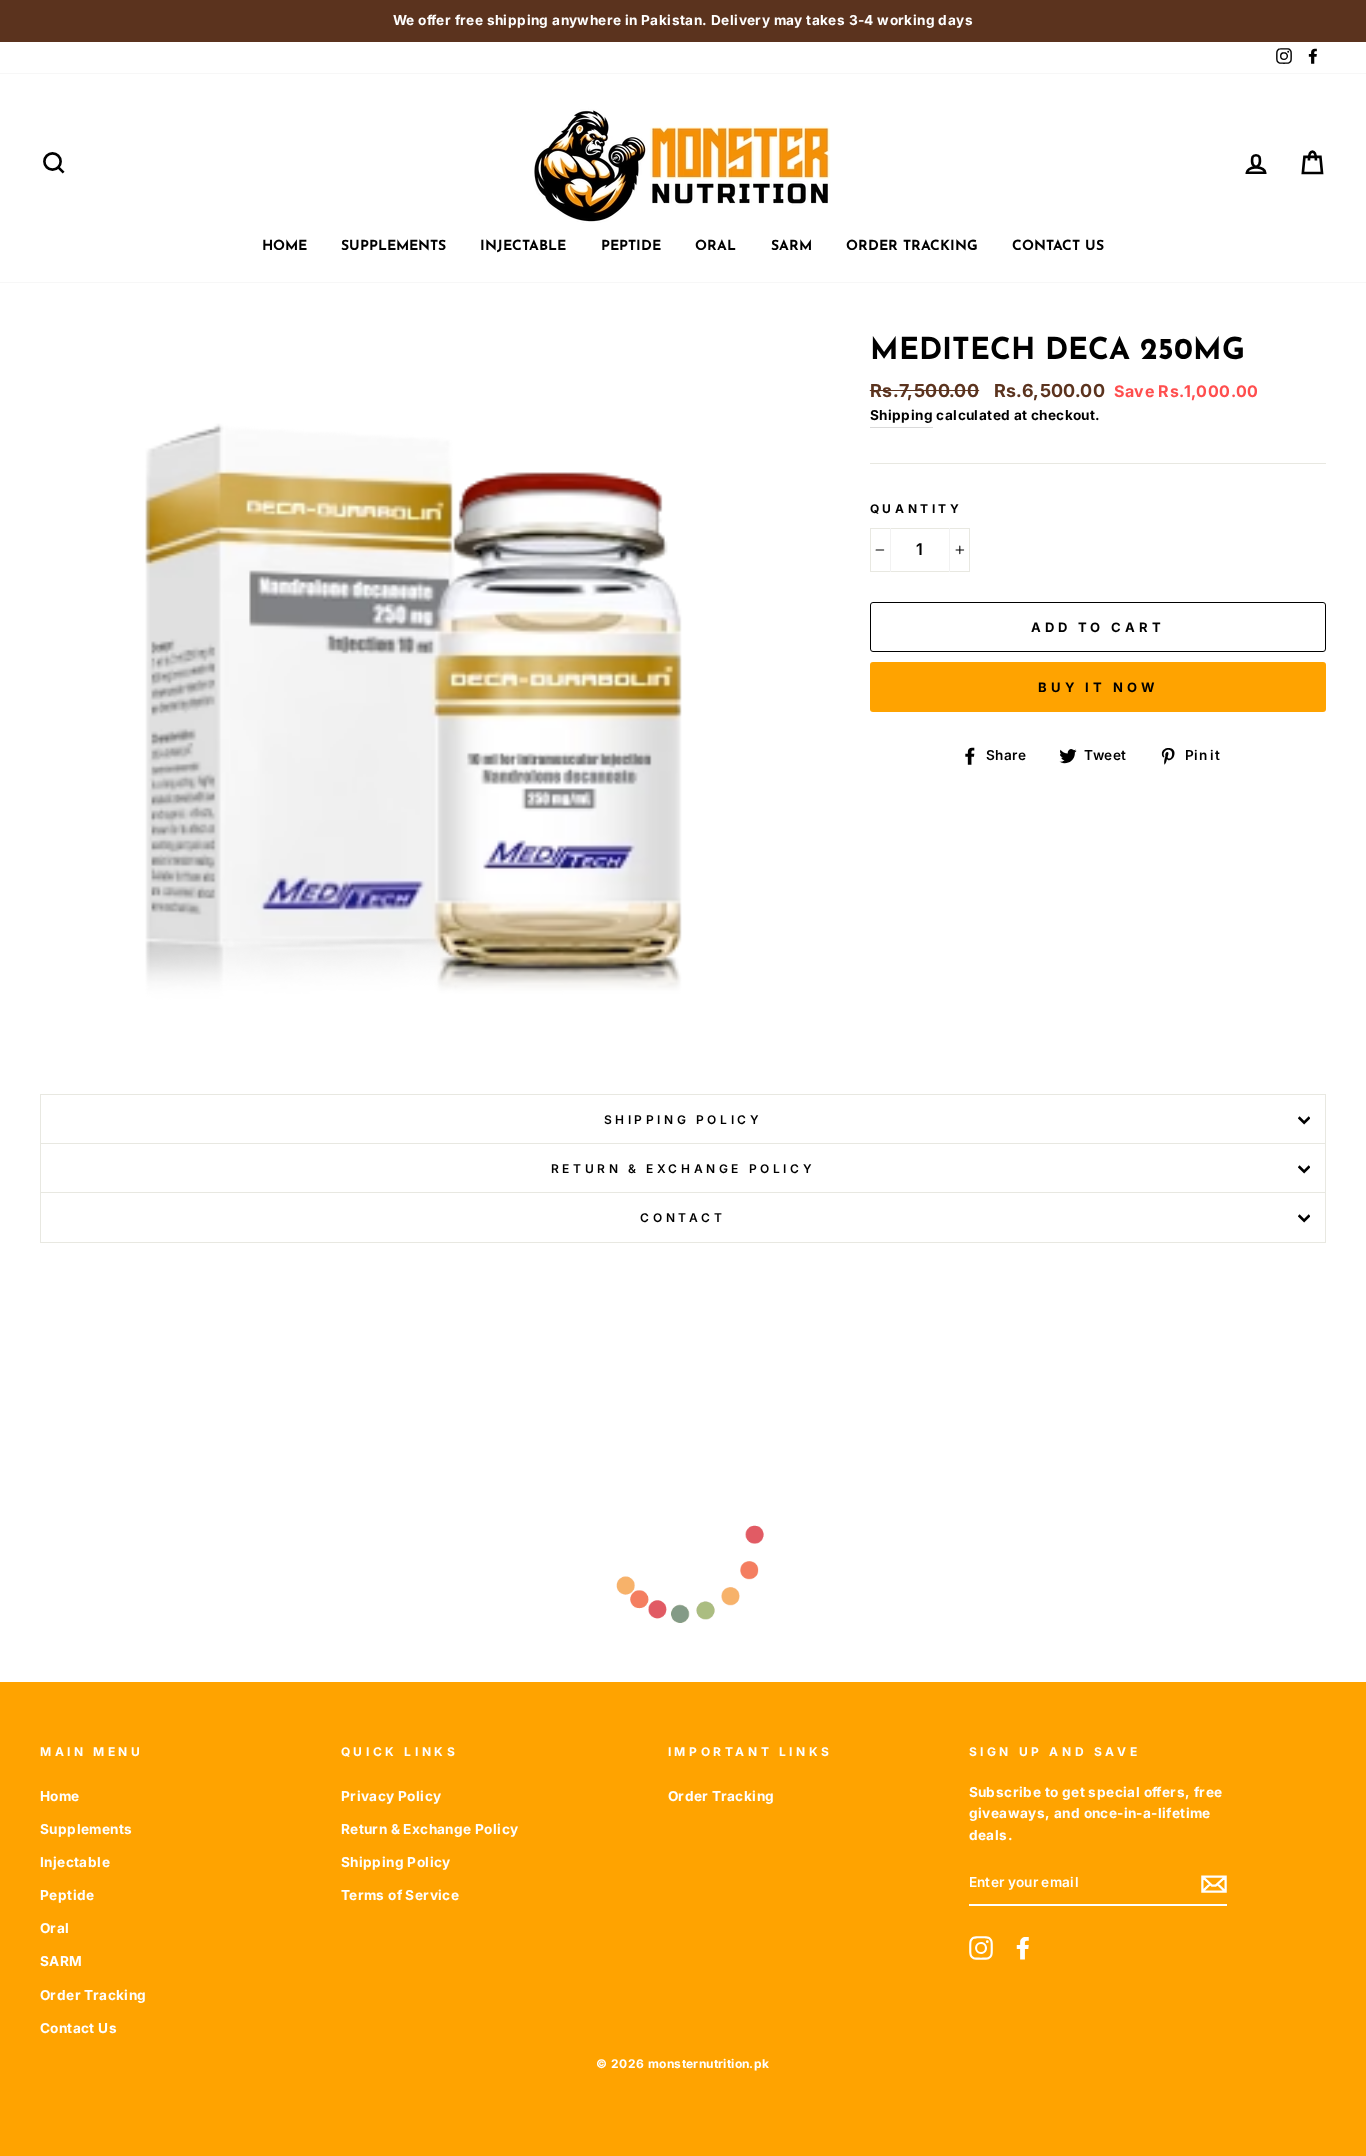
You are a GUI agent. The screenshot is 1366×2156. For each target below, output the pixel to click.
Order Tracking (912, 246)
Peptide (631, 246)
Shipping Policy (683, 1119)
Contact (682, 1217)
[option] (683, 21)
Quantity (916, 508)
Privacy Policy (391, 1796)
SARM (791, 246)
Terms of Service (400, 1895)
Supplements (393, 246)
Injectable (523, 246)
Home (284, 246)
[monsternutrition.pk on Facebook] (1023, 1948)
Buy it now (1098, 687)
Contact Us (1058, 246)
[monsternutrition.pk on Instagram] (981, 1948)
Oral (715, 246)
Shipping (901, 415)
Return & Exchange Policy (683, 1168)
